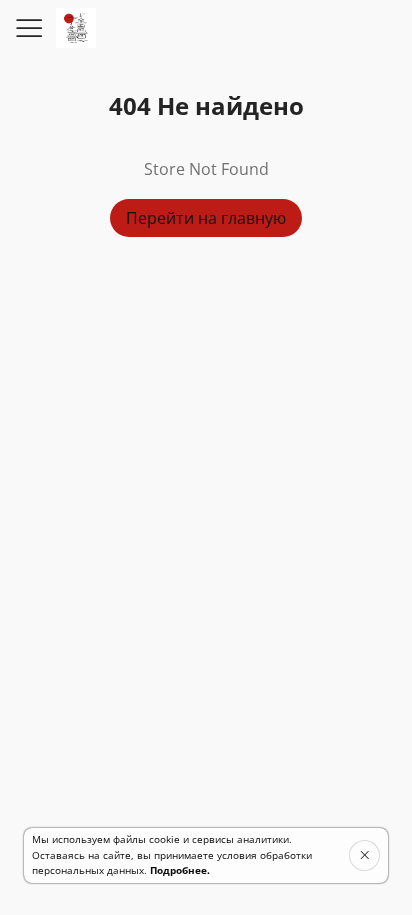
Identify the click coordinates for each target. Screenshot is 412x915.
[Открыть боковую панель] (28, 28)
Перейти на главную (206, 218)
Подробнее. (180, 870)
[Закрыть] (364, 855)
